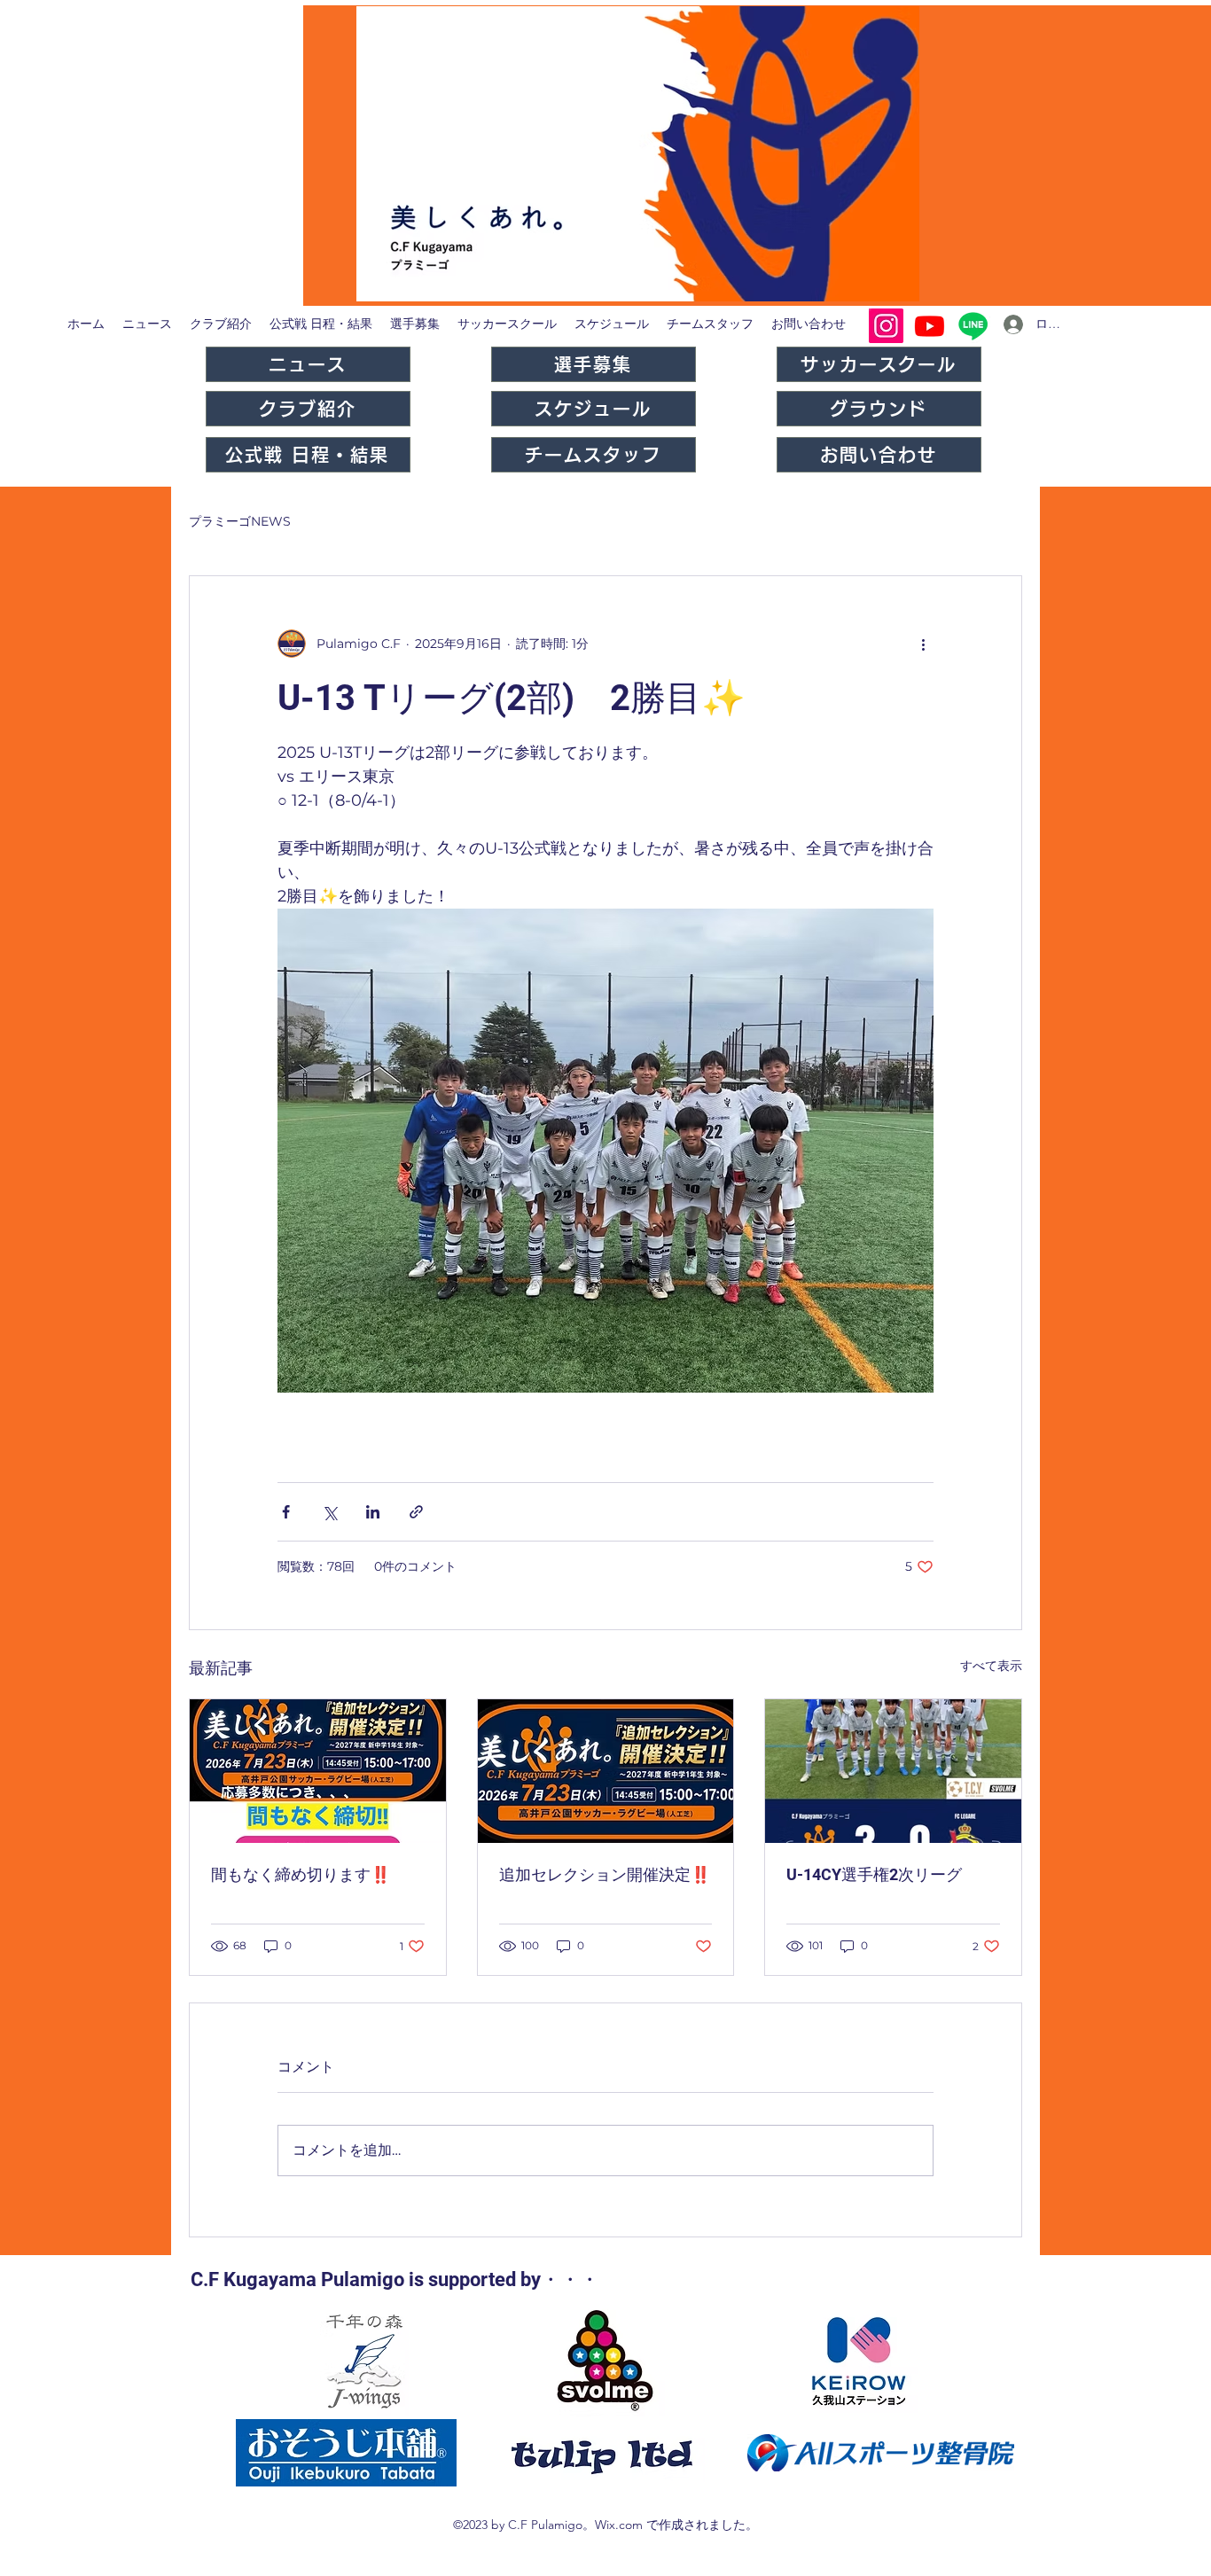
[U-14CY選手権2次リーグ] (893, 1771)
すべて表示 (991, 1666)
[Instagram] (886, 326)
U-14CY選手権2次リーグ (874, 1874)
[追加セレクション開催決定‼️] (606, 1771)
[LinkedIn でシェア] (373, 1512)
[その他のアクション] (923, 644)
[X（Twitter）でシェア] (329, 1512)
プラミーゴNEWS (240, 521)
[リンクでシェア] (416, 1512)
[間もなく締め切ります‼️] (318, 1771)
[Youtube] (930, 326)
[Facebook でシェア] (286, 1512)
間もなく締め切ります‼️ (301, 1874)
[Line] (973, 326)
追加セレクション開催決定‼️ (605, 1874)
